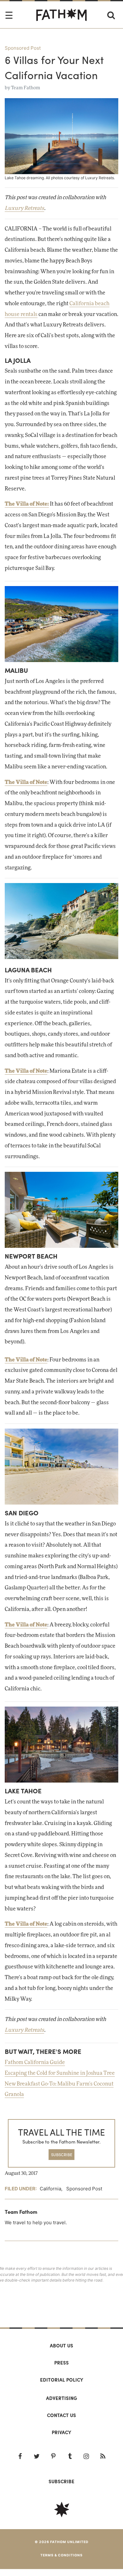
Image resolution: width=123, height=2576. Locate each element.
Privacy (61, 2432)
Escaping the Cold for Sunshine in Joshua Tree (60, 2073)
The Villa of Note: (27, 504)
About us (61, 2346)
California (50, 2189)
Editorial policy (62, 2380)
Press (61, 2363)
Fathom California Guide (35, 2062)
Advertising (61, 2398)
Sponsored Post (23, 48)
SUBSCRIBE (62, 2154)
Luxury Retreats (24, 208)
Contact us (61, 2415)
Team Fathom (26, 88)
